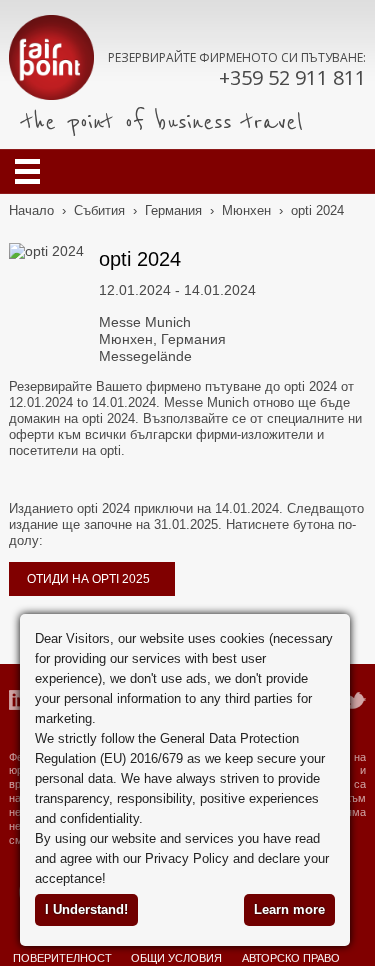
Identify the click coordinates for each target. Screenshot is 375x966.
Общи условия (176, 958)
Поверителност (62, 958)
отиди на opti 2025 (88, 579)
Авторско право (291, 958)
